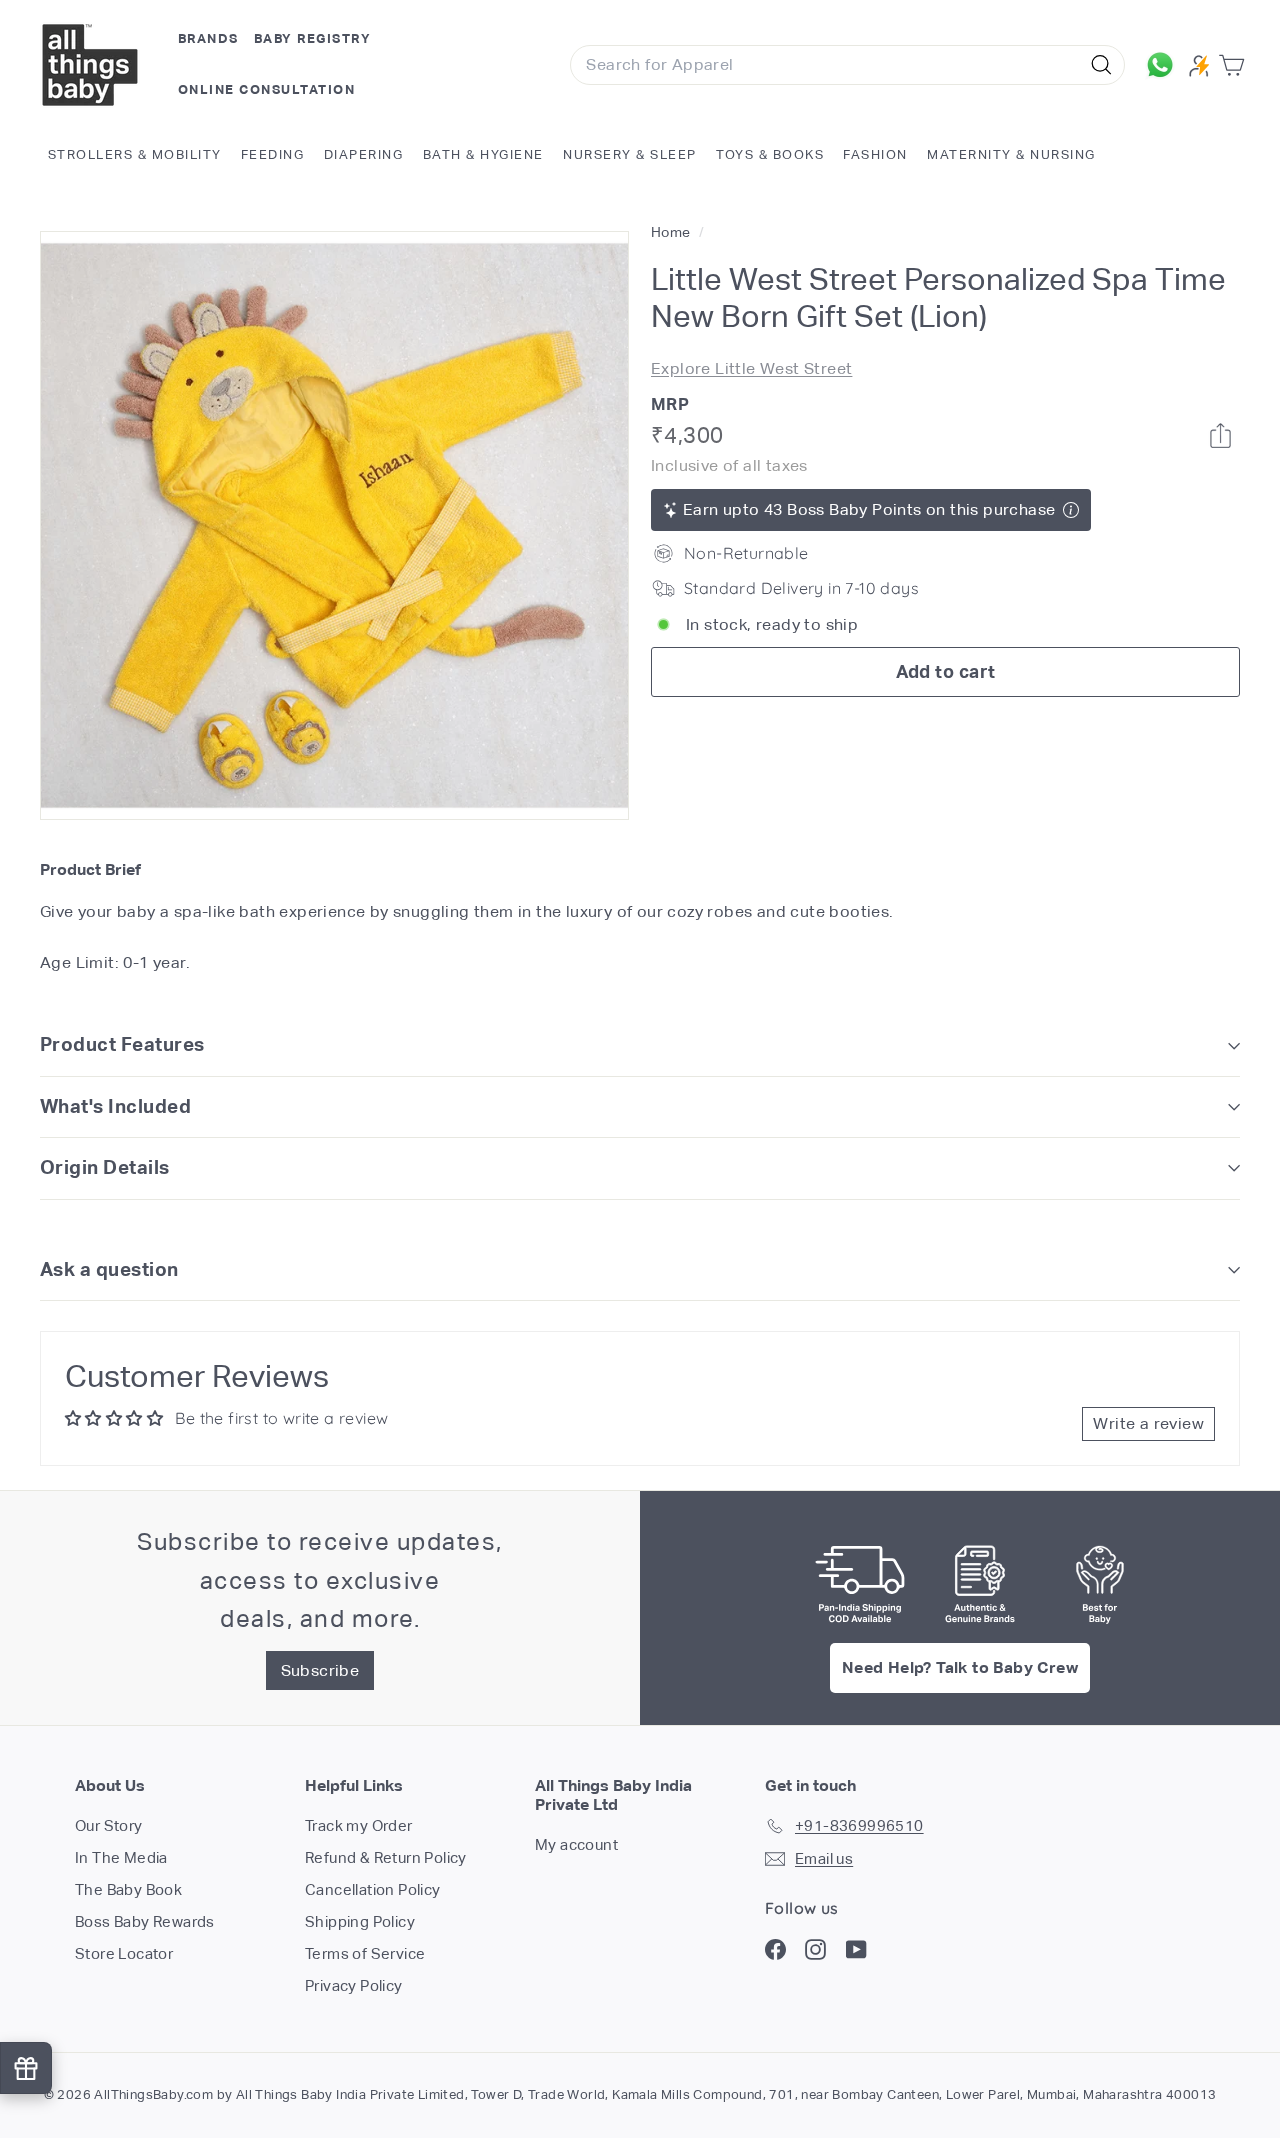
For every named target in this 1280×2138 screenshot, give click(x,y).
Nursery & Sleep (630, 154)
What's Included (115, 1106)
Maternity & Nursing (1011, 154)
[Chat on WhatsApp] (1162, 65)
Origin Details (105, 1167)
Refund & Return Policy (386, 1857)
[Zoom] (334, 525)
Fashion (875, 154)
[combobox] (847, 65)
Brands (208, 38)
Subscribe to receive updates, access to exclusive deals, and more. (320, 1580)
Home (672, 232)
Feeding (273, 154)
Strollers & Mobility (135, 154)
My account (576, 1844)
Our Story (109, 1825)
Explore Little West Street (751, 367)
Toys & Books (770, 154)
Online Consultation (267, 89)
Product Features (122, 1044)
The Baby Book (128, 1889)
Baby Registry (313, 38)
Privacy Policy (354, 1985)
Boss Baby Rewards (145, 1921)
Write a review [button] (1148, 1423)
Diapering (364, 154)
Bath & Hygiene (483, 154)
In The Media (121, 1857)
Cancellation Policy (373, 1889)
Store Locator (124, 1953)
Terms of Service (365, 1953)
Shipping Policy (360, 1921)
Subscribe (320, 1670)
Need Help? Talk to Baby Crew (960, 1667)
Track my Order (359, 1825)
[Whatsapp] (1220, 435)
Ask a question (109, 1269)
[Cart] (1235, 65)
